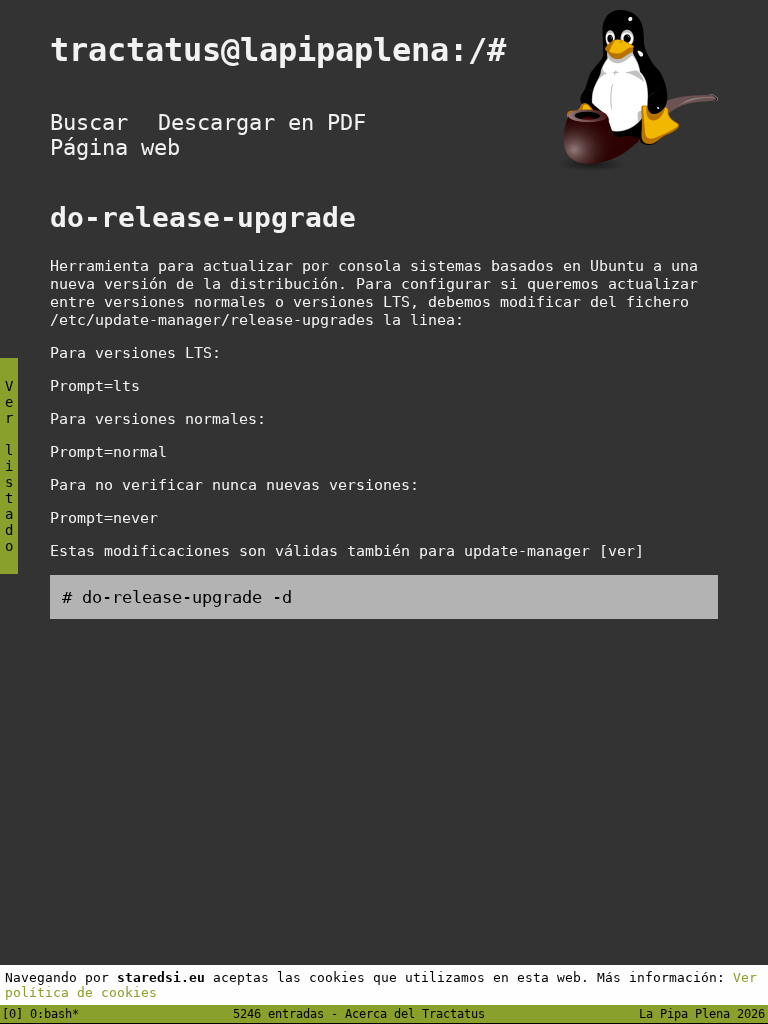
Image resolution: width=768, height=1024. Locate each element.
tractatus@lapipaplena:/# (297, 50)
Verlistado (9, 466)
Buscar (89, 122)
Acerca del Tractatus (415, 1014)
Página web (115, 147)
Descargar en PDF (262, 122)
